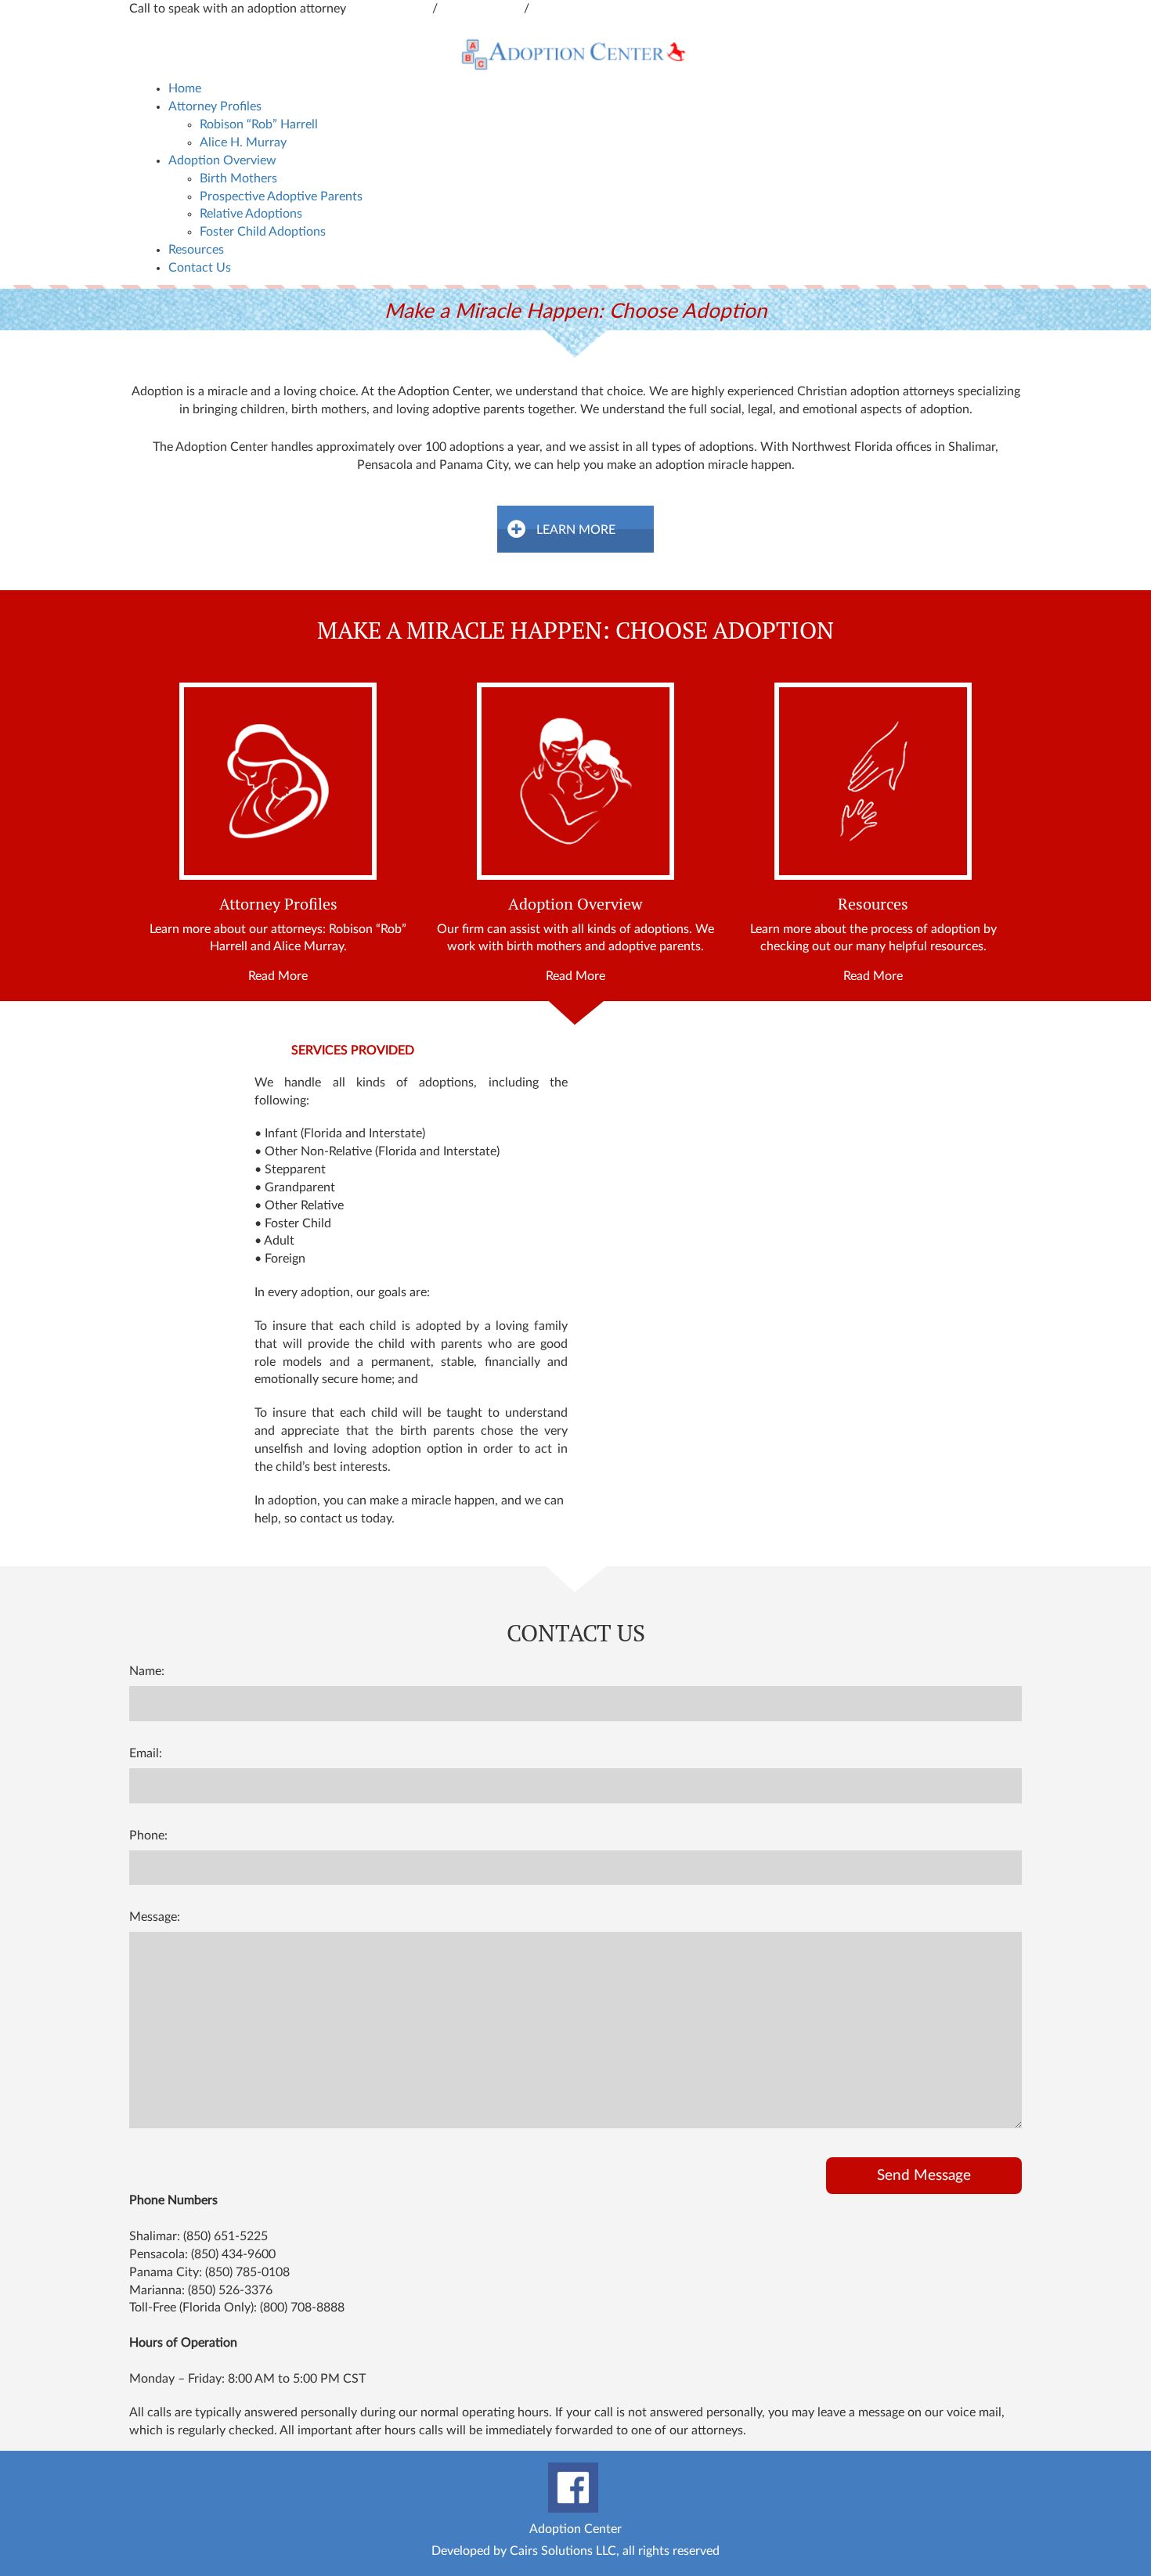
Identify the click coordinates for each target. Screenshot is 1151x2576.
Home (185, 88)
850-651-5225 (482, 9)
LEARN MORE (576, 530)
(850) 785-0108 (247, 2272)
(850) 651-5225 (226, 2236)
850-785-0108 (572, 9)
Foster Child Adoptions (263, 232)
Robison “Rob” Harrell (259, 124)
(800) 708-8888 (302, 2308)
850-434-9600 (391, 9)
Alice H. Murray (243, 142)
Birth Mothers (238, 178)
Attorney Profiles (215, 106)
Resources (196, 250)
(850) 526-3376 (230, 2290)
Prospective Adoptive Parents (281, 196)
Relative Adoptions (251, 214)
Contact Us (200, 268)
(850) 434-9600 (233, 2254)
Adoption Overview (222, 160)
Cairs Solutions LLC (563, 2551)
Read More (278, 976)
